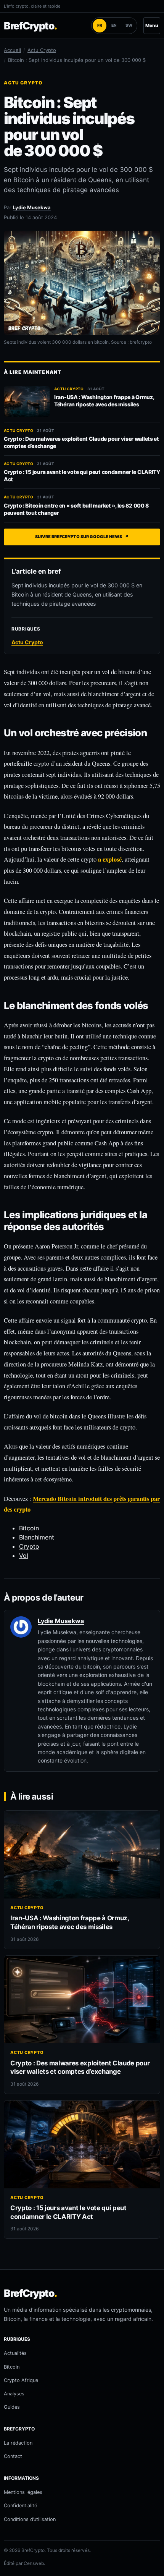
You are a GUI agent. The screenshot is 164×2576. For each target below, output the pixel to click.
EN (114, 25)
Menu (152, 25)
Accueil (12, 50)
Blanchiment (37, 1537)
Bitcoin (29, 1528)
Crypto (29, 1546)
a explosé (110, 859)
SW (129, 25)
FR (100, 25)
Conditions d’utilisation (30, 2519)
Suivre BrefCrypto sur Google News (82, 537)
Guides (12, 2407)
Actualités (15, 2353)
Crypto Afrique (21, 2380)
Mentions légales (23, 2492)
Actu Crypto (42, 50)
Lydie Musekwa (32, 207)
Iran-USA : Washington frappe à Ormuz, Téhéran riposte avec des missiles (104, 401)
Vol (24, 1556)
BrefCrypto (30, 26)
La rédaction (18, 2443)
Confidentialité (20, 2506)
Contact (13, 2456)
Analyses (14, 2394)
